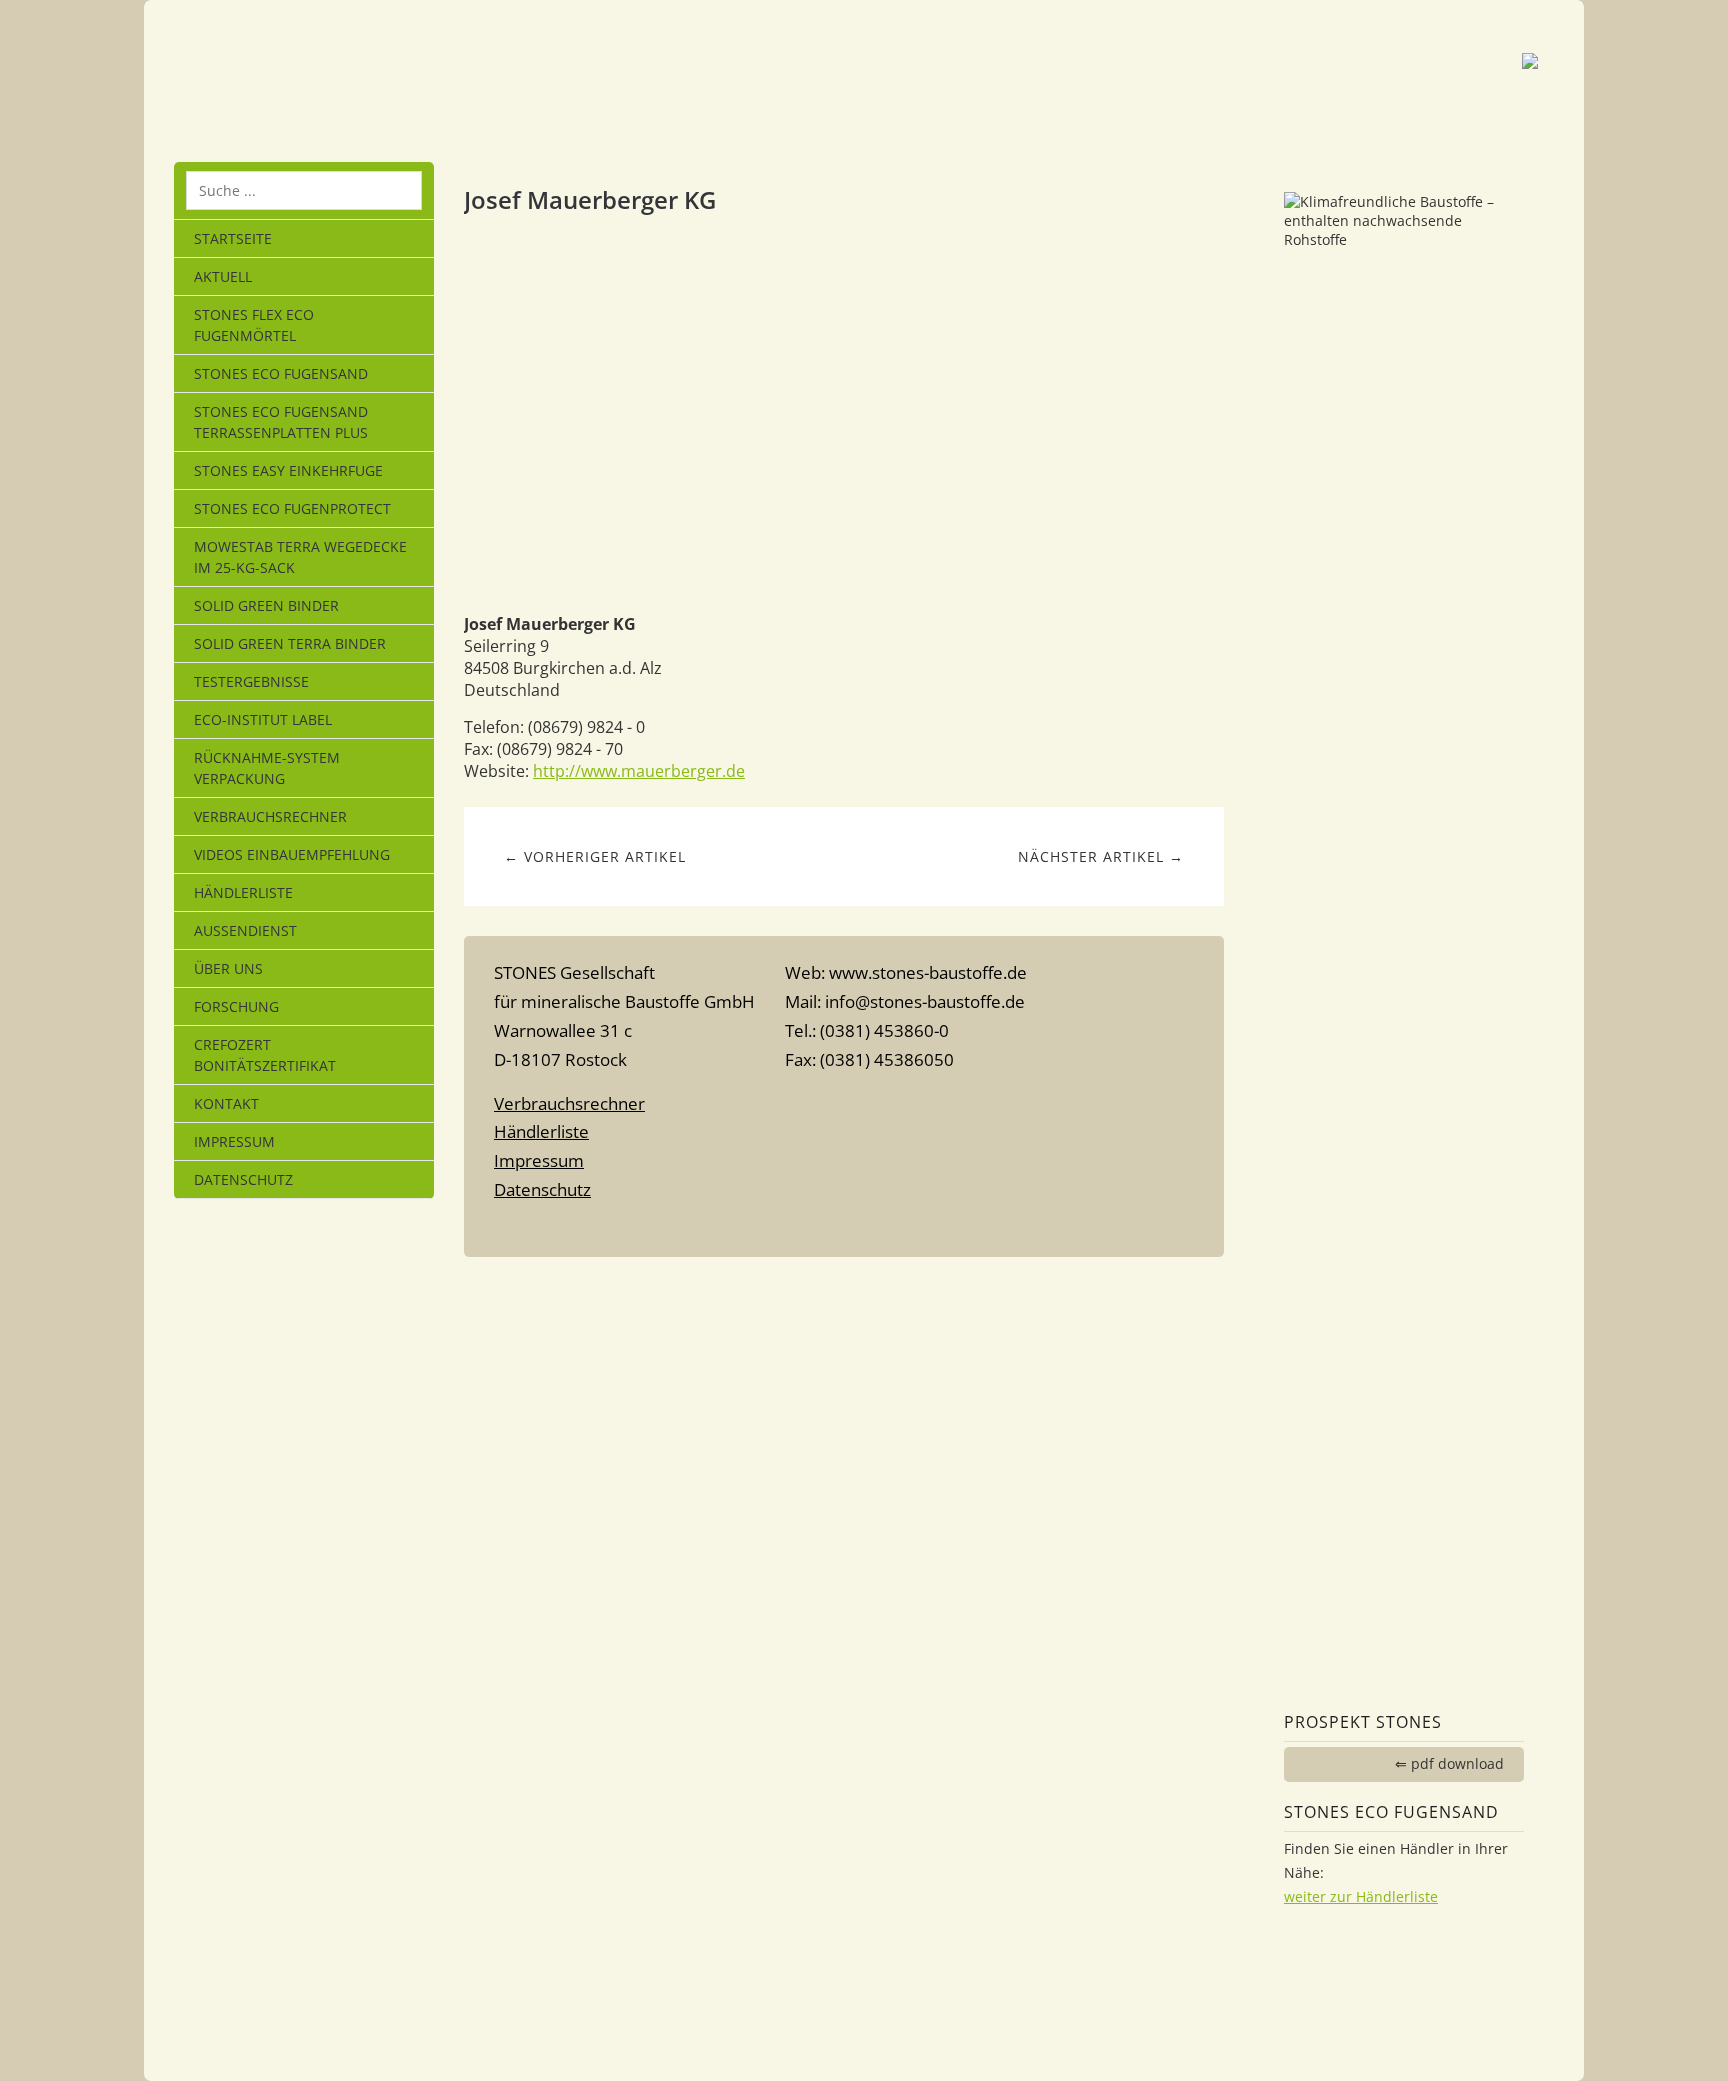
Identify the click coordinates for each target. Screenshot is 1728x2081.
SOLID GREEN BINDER (266, 605)
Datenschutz (243, 1179)
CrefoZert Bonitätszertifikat (265, 1055)
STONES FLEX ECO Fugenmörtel (254, 325)
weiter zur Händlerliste (1361, 1896)
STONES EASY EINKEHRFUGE (288, 470)
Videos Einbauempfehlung (292, 854)
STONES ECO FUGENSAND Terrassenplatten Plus (281, 422)
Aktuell (223, 276)
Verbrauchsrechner (270, 816)
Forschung (236, 1006)
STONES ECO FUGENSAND (281, 373)
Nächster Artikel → (1101, 856)
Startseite (233, 238)
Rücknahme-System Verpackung (267, 768)
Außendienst (245, 930)
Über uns (228, 968)
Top (844, 1229)
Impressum (234, 1141)
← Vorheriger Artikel (595, 856)
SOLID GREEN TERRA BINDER (290, 643)
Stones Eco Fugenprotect (292, 508)
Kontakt (226, 1103)
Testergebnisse (251, 681)
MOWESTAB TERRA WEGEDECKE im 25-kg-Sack (300, 557)
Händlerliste (243, 892)
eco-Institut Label (263, 719)
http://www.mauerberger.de (639, 771)
